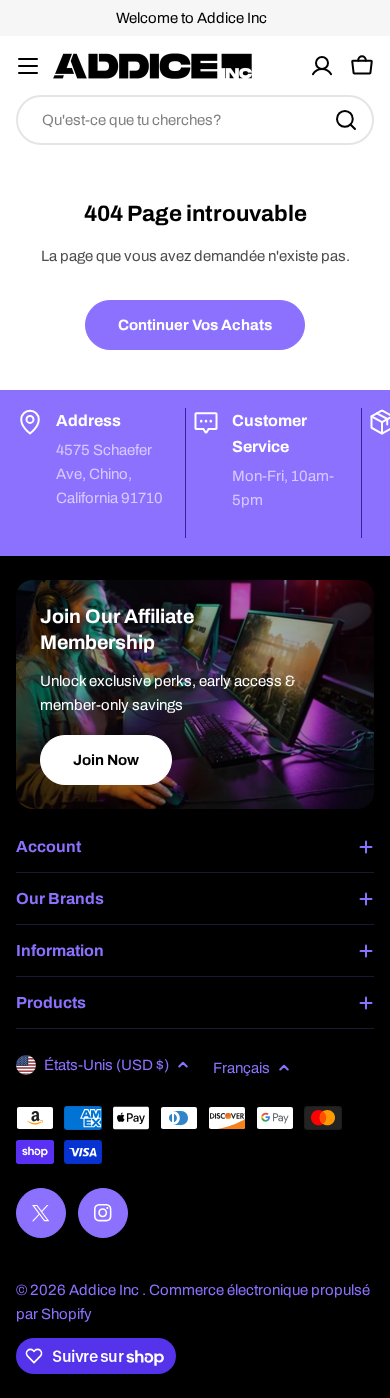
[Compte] (322, 66)
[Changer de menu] (28, 66)
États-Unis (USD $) (106, 1065)
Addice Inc (105, 1290)
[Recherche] (346, 120)
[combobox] (195, 120)
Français (241, 1068)
